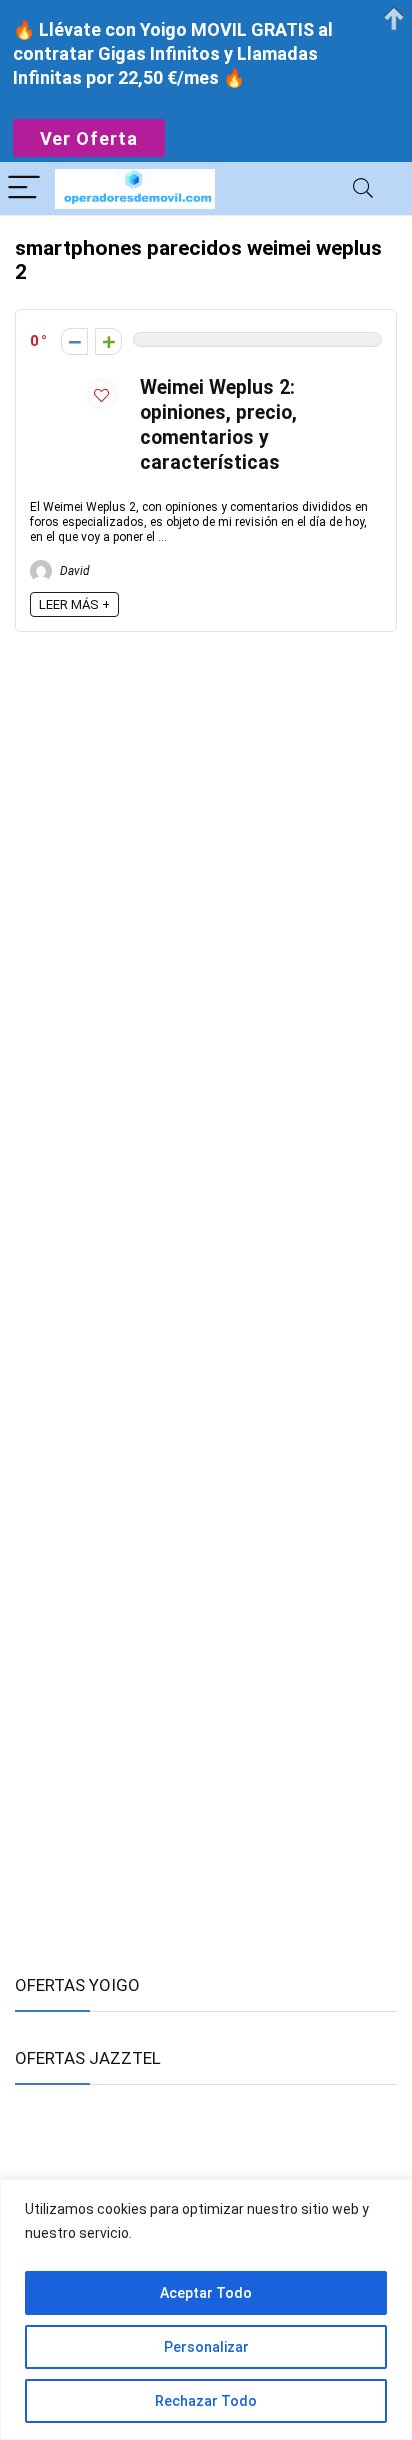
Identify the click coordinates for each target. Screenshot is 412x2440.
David (73, 571)
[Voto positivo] (108, 341)
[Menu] (24, 188)
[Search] (363, 188)
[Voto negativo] (74, 341)
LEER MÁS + (74, 604)
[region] (206, 2309)
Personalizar (206, 2347)
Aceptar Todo (206, 2293)
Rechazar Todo (206, 2401)
